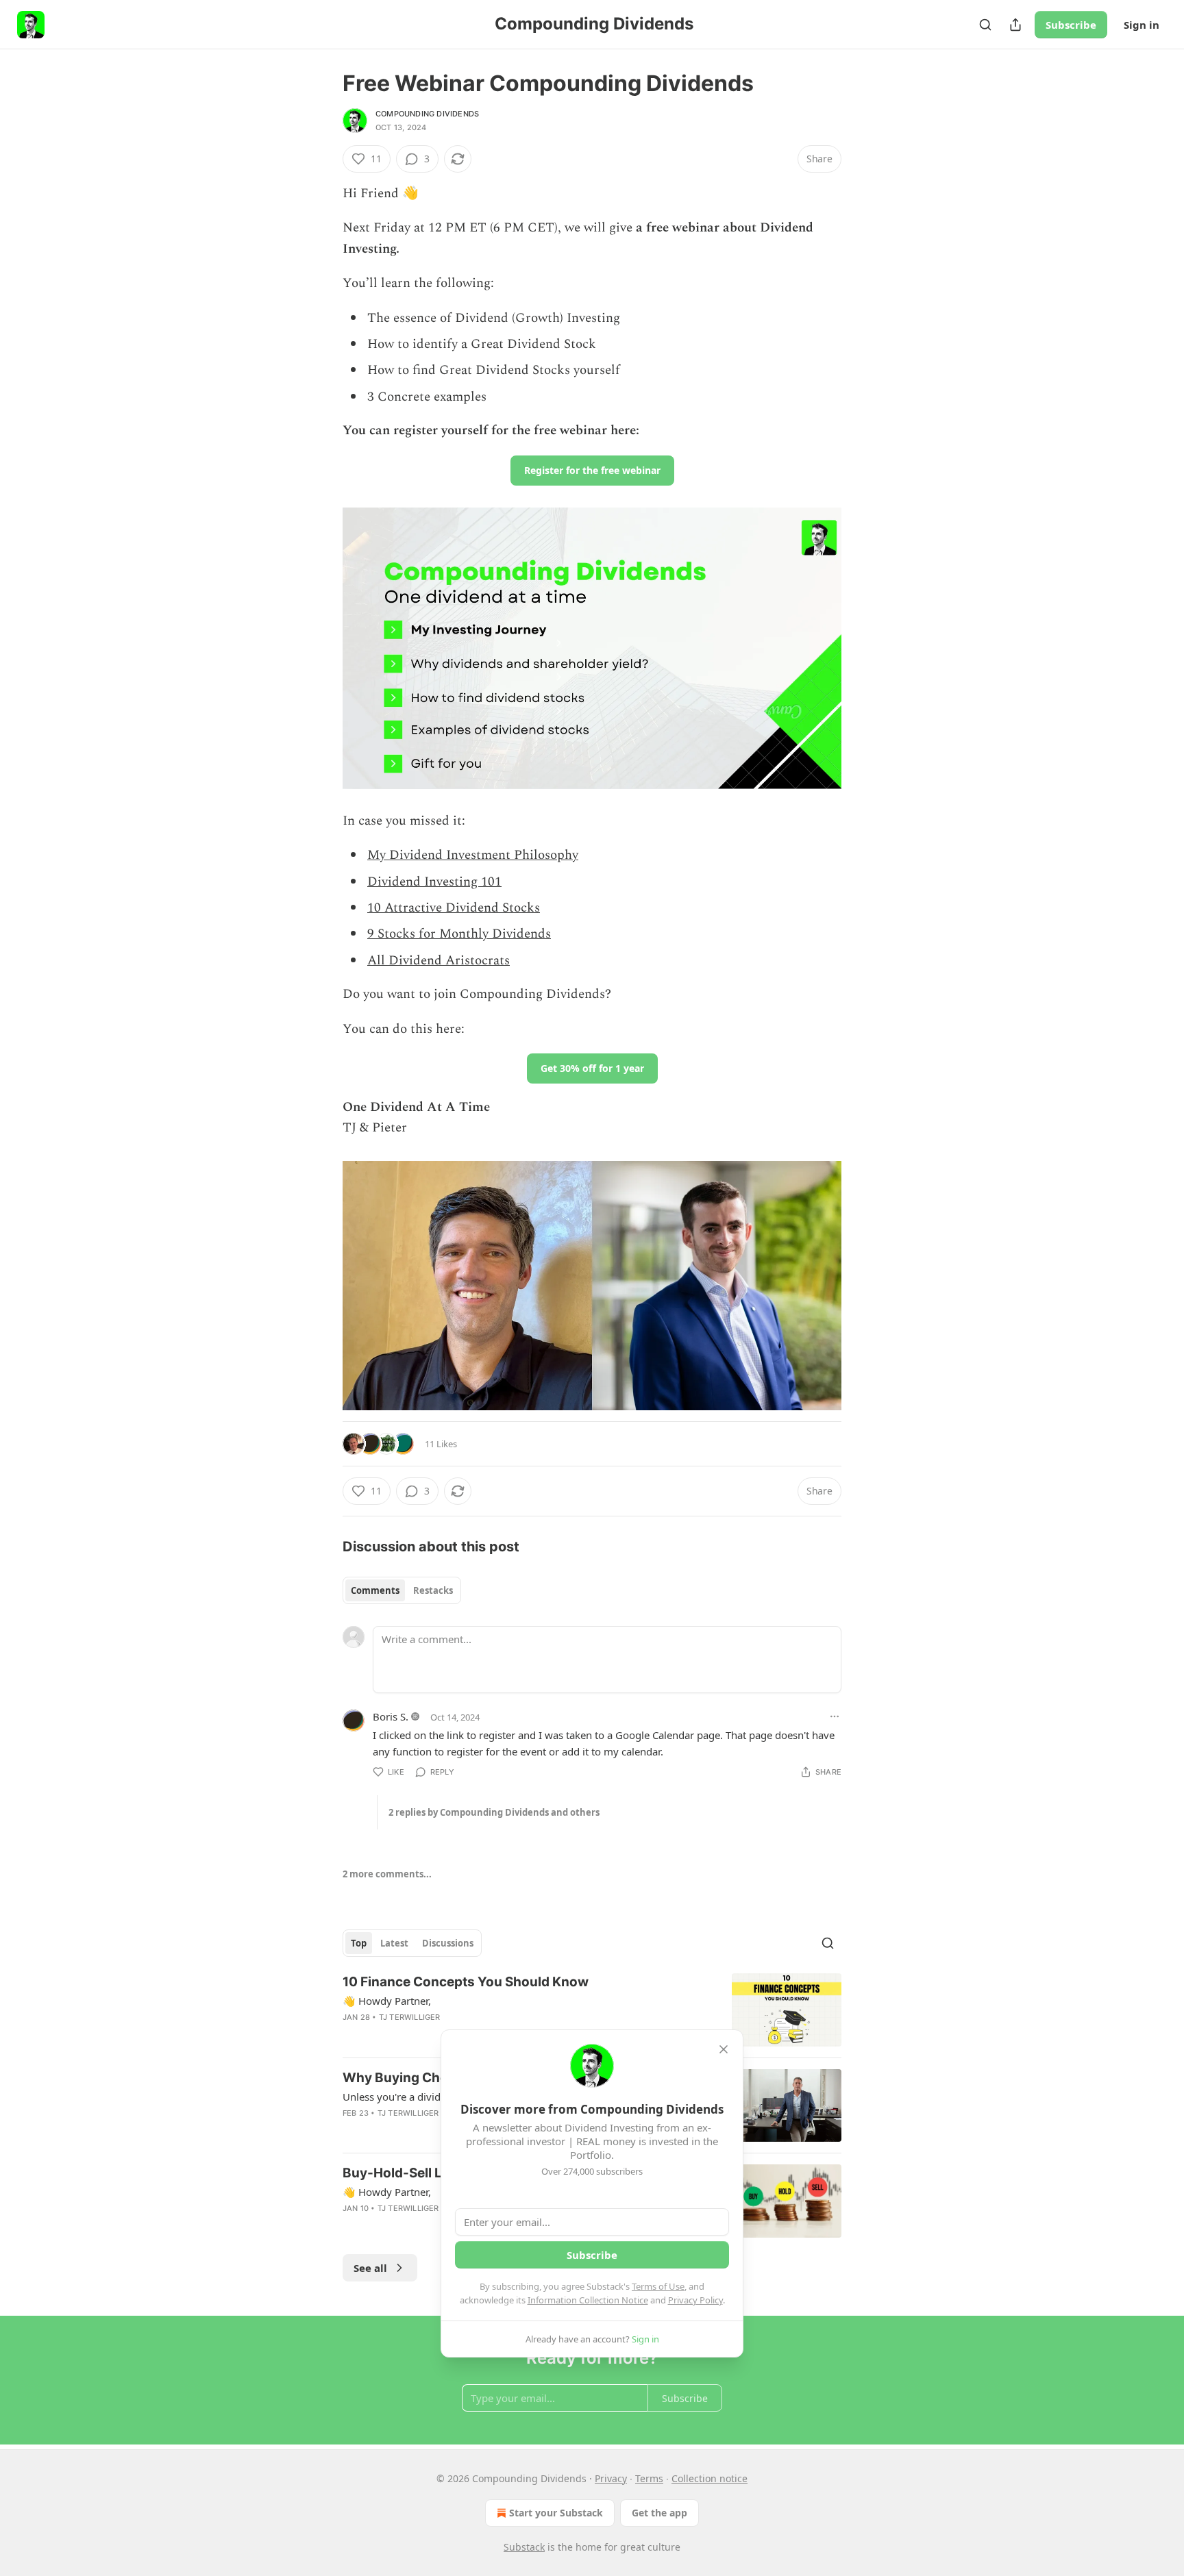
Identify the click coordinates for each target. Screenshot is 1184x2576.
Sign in (1142, 25)
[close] (724, 2049)
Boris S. (391, 1716)
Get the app (659, 2513)
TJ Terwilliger (410, 2017)
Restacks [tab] (433, 1590)
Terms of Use (658, 2286)
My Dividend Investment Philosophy (473, 855)
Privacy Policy (695, 2300)
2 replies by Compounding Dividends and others (494, 1812)
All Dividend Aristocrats (439, 961)
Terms (649, 2478)
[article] (592, 2010)
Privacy (611, 2478)
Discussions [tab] (448, 1943)
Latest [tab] (394, 1943)
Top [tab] (359, 1943)
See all (370, 2268)
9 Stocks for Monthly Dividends (459, 934)
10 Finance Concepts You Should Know (466, 1982)
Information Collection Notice (588, 2300)
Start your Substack (556, 2513)
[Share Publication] (1015, 25)
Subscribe (1071, 25)
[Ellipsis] (835, 1716)
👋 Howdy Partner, (387, 2001)
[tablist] (402, 1590)
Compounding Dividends (427, 114)
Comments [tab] (375, 1590)
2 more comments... (387, 1874)
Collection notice (710, 2478)
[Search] (985, 25)
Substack (524, 2547)
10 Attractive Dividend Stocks (454, 908)
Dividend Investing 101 (434, 882)
